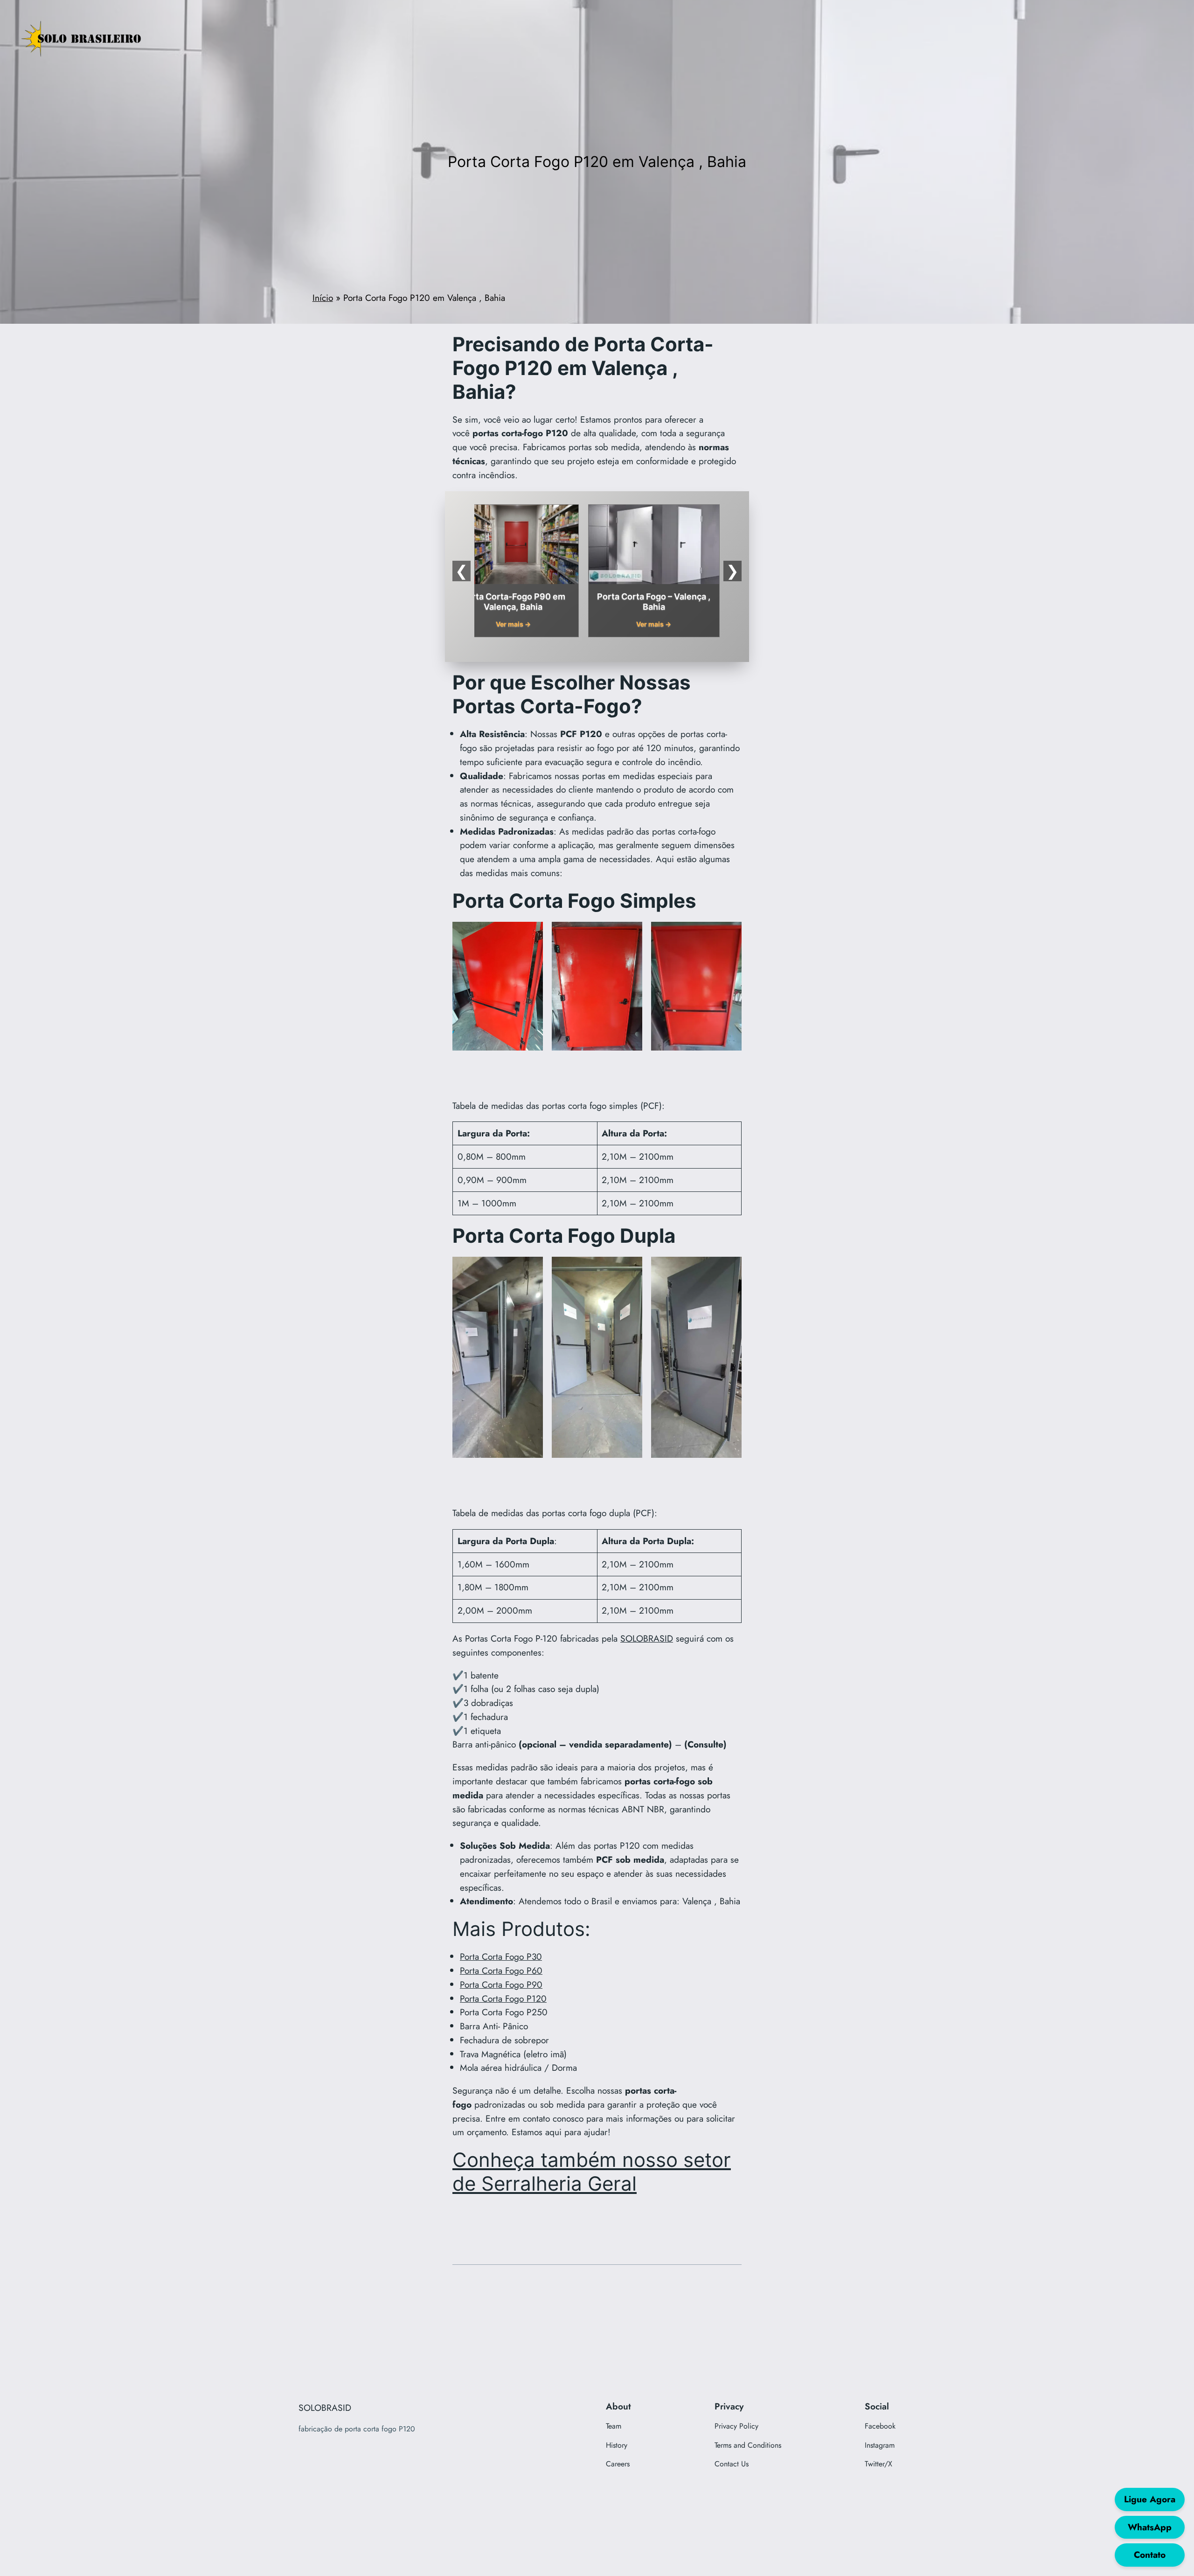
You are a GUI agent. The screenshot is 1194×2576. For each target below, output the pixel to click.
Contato (1150, 2555)
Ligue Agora (1150, 2499)
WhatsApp (1150, 2527)
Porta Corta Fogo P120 (503, 1998)
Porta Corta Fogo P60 (501, 1970)
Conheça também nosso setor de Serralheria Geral (592, 2172)
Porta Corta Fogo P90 (501, 1984)
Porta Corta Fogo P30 (501, 1956)
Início (323, 298)
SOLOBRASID (647, 1638)
